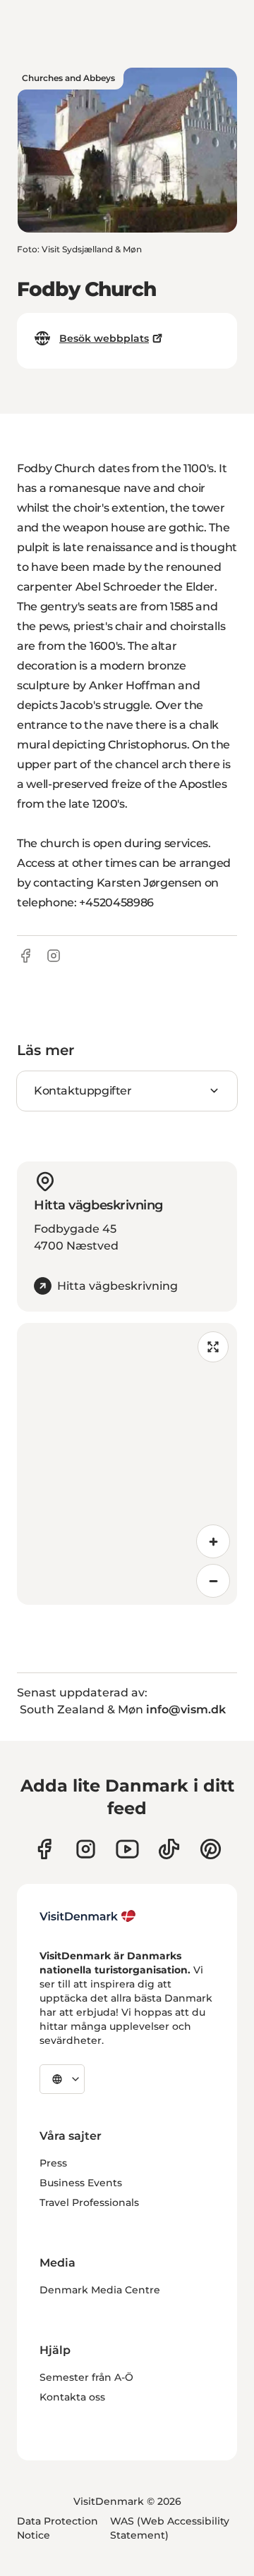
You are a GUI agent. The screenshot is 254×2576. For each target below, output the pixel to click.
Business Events (81, 2183)
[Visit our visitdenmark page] (127, 1849)
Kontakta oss (72, 2397)
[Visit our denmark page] (44, 1849)
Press (53, 2163)
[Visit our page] (86, 1849)
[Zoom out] (213, 1581)
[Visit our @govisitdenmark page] (169, 1849)
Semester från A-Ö (86, 2377)
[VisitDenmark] (88, 1916)
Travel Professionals (89, 2202)
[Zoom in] (213, 1541)
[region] (127, 1464)
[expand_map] (213, 1347)
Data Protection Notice (58, 2528)
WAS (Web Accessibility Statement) (170, 2528)
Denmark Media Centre (100, 2290)
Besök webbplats (104, 338)
